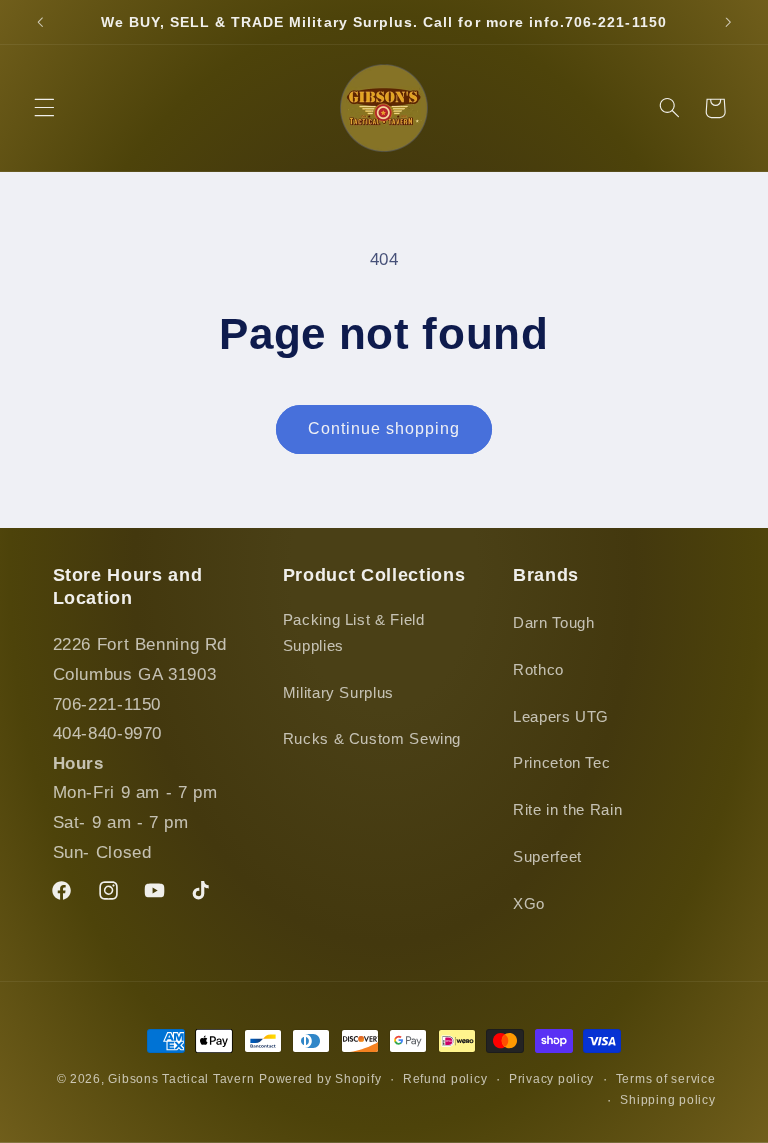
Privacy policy (551, 1079)
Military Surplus (338, 693)
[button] (44, 108)
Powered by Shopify (320, 1079)
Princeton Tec (561, 763)
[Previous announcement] (40, 22)
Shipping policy (667, 1100)
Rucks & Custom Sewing (372, 739)
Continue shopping (384, 428)
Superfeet (547, 857)
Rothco (538, 670)
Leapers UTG (561, 717)
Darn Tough (553, 623)
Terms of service (666, 1079)
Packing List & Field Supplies (354, 633)
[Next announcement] (728, 22)
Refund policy (445, 1079)
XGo (529, 904)
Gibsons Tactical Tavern (181, 1079)
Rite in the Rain (567, 810)
